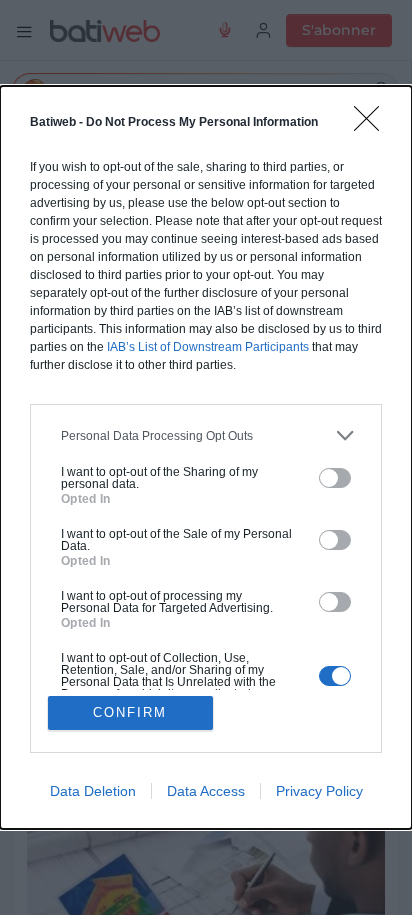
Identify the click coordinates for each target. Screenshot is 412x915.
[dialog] (206, 457)
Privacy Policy (319, 791)
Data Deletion (93, 791)
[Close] (373, 125)
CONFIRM (130, 712)
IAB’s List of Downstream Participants (208, 347)
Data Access (206, 791)
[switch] (335, 478)
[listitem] (206, 435)
